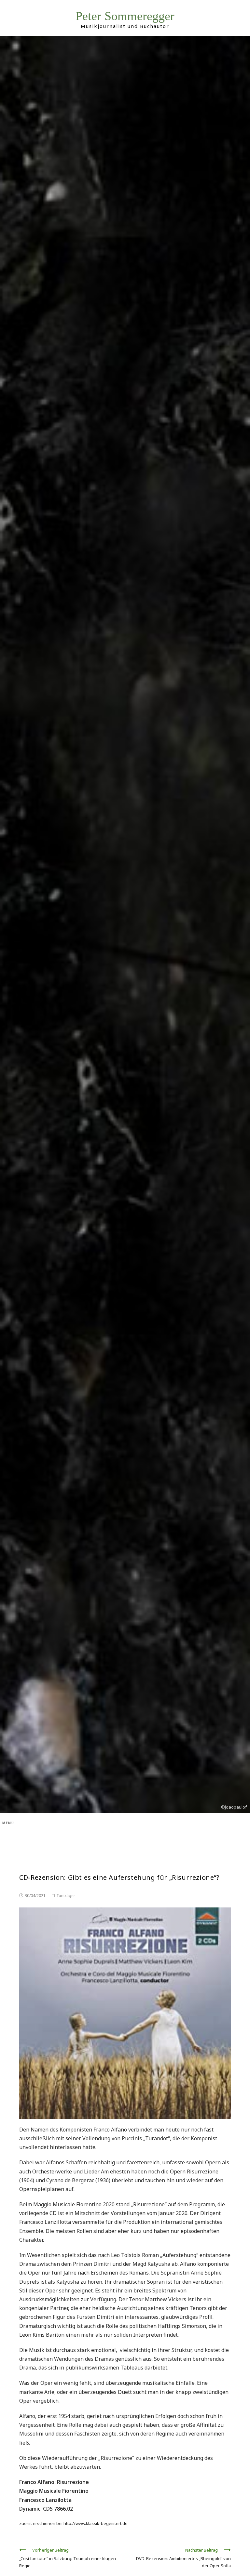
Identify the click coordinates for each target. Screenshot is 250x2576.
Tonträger (66, 1896)
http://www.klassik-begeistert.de (96, 2523)
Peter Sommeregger (125, 16)
